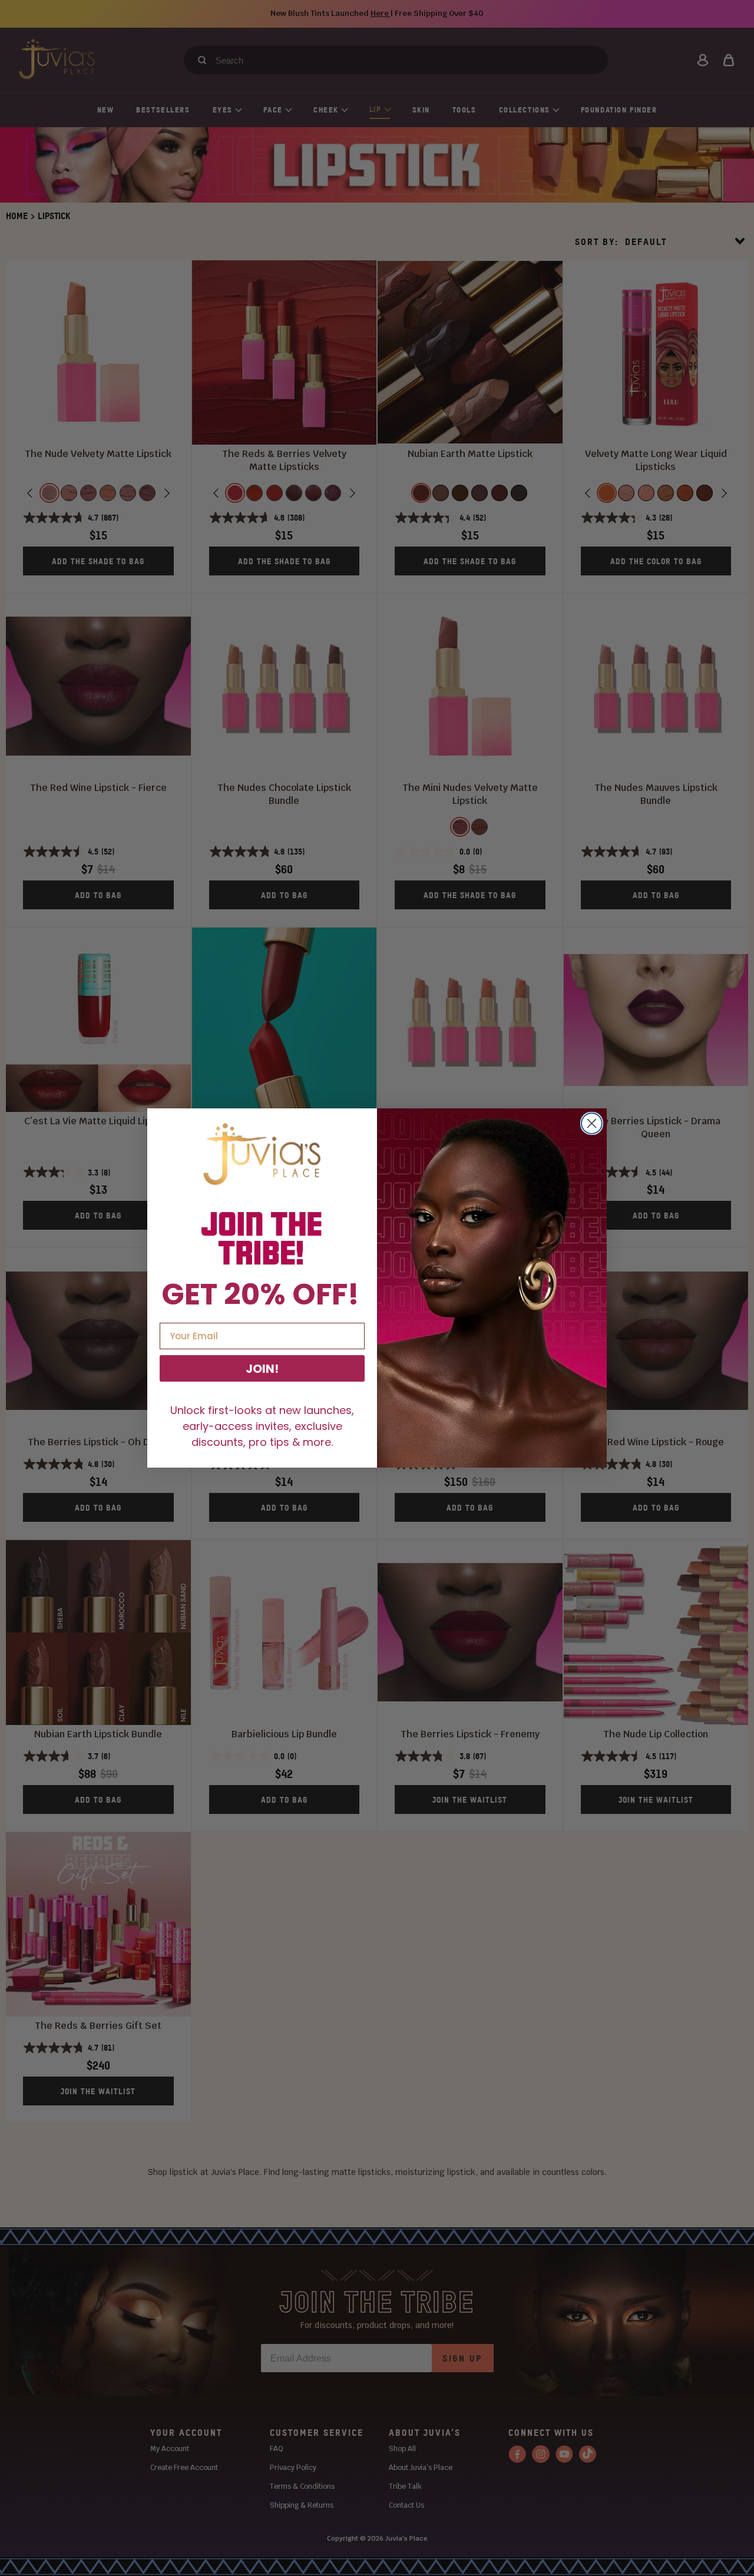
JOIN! (262, 1369)
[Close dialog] (592, 1123)
